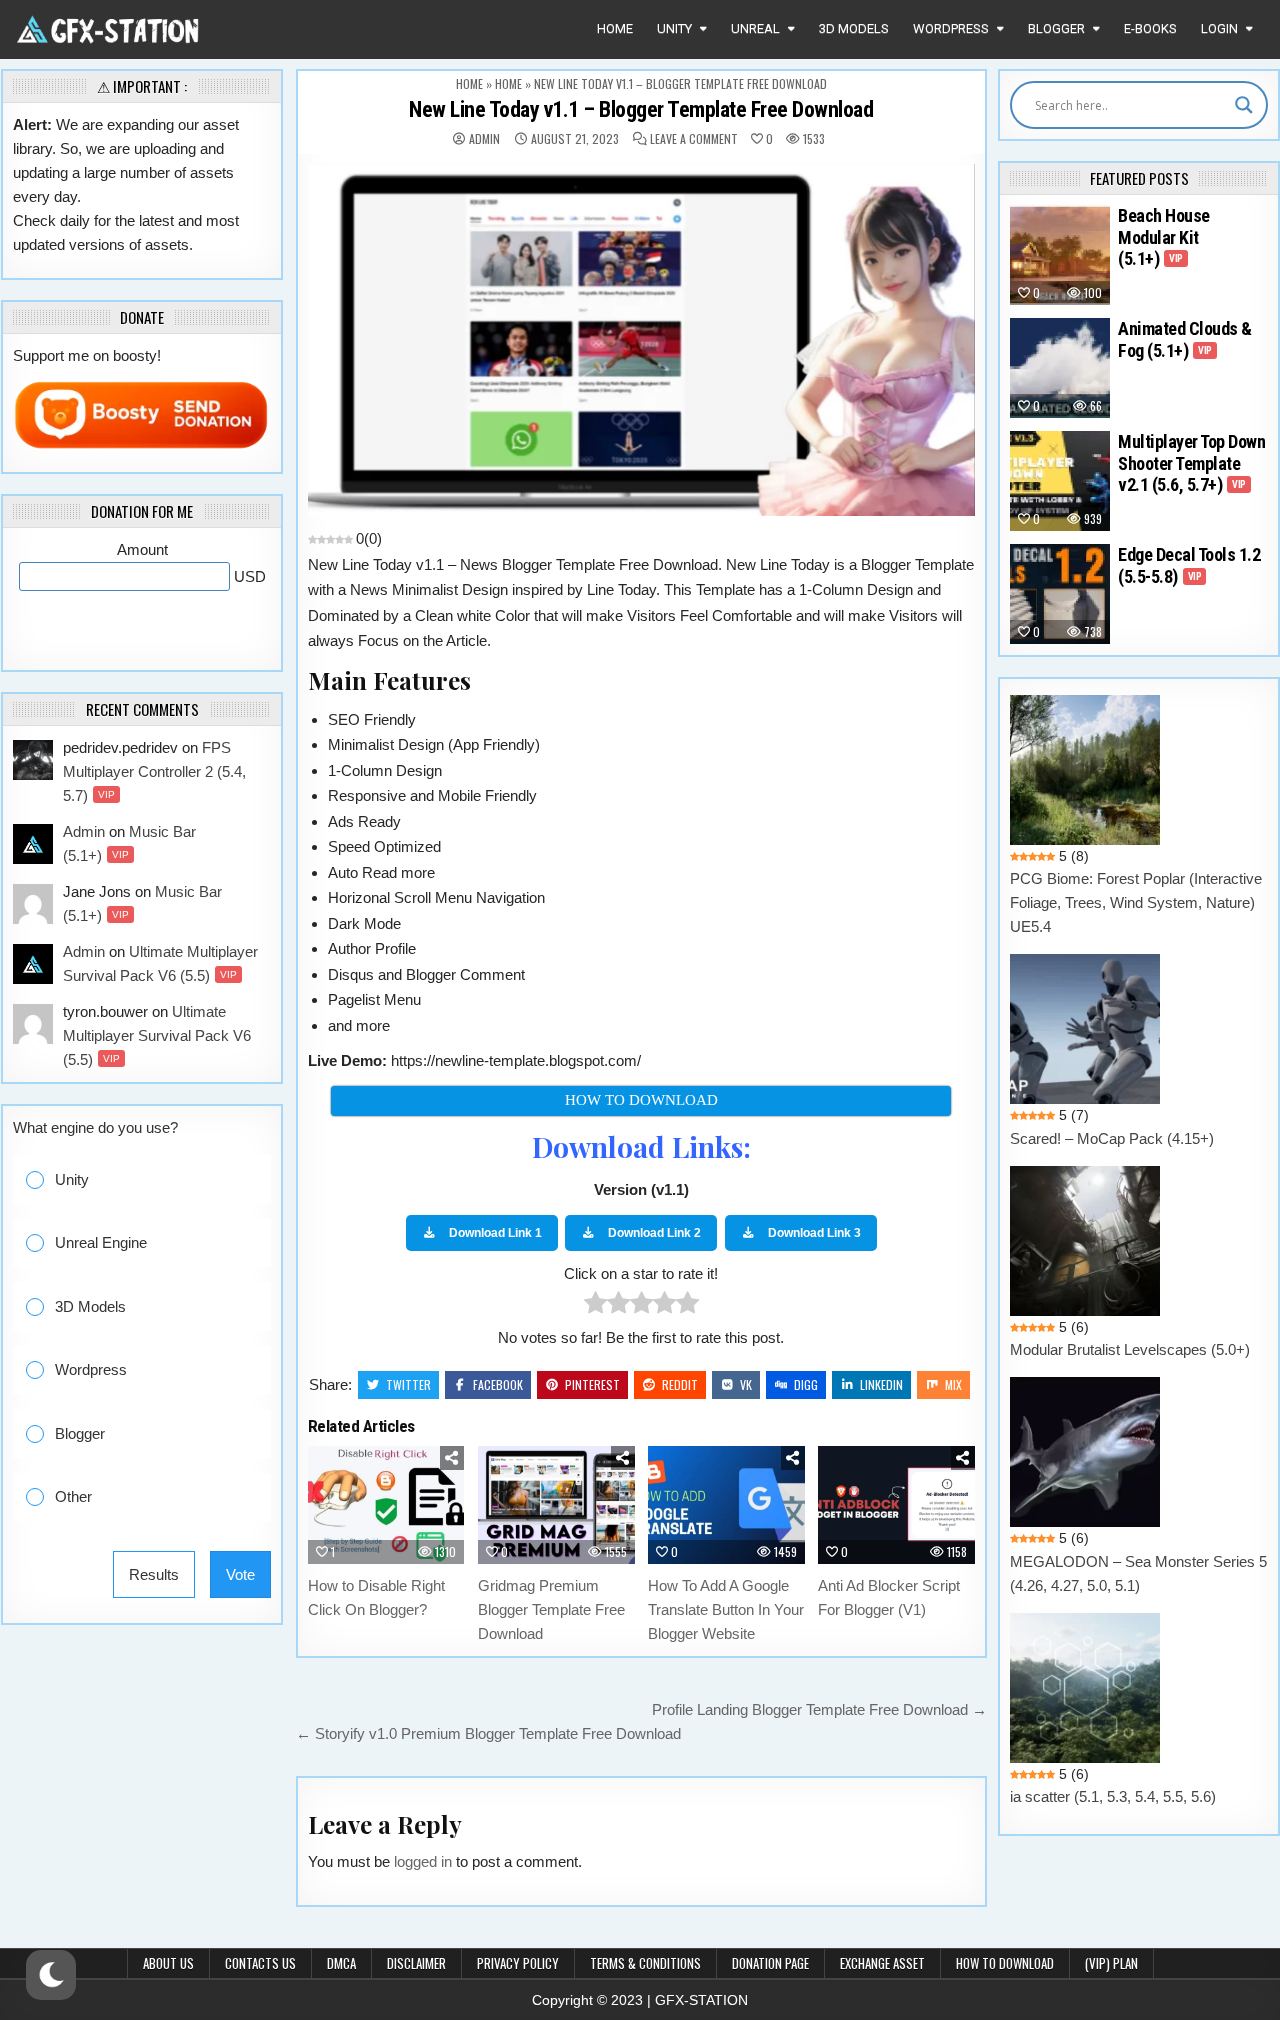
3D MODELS (854, 28)
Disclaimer (416, 1963)
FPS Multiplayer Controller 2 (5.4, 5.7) (154, 771)
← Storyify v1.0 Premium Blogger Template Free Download (488, 1733)
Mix (953, 1384)
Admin (484, 139)
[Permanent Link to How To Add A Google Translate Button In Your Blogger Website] (726, 1505)
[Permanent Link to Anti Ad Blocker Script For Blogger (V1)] (896, 1505)
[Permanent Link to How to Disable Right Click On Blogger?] (386, 1505)
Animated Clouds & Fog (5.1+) (1185, 339)
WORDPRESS (951, 28)
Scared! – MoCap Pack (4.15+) (1112, 1138)
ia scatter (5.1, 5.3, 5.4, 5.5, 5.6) (1113, 1796)
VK (746, 1384)
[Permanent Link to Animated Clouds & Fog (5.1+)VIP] (1060, 368)
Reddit (680, 1384)
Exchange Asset (882, 1963)
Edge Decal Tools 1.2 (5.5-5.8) (1189, 565)
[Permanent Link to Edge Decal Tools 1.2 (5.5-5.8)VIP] (1060, 594)
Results (154, 1574)
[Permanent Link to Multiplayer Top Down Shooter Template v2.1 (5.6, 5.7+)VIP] (1060, 481)
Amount (142, 549)
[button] (157, 1179)
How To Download (1005, 1963)
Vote (240, 1574)
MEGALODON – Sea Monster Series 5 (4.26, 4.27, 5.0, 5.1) (1138, 1573)
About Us (168, 1963)
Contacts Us (260, 1963)
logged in (423, 1861)
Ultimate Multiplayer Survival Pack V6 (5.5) (157, 1035)
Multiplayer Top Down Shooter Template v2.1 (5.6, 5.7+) (1191, 463)
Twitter (408, 1384)
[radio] (595, 1306)
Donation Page (770, 1963)
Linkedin (881, 1384)
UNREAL (755, 28)
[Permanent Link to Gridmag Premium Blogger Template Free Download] (556, 1505)
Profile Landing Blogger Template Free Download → (819, 1709)
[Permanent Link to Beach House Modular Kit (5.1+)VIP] (1060, 255)
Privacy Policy (518, 1963)
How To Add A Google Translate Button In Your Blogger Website (726, 1609)
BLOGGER (1056, 28)
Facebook (498, 1384)
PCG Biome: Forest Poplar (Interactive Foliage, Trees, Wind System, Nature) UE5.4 (1136, 902)
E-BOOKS (1150, 28)
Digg (806, 1384)
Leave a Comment (694, 139)
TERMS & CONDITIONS (645, 1963)
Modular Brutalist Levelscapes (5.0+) (1130, 1349)
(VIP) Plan (1111, 1963)
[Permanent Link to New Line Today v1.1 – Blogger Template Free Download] (641, 340)
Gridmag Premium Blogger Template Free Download (551, 1609)
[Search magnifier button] (1244, 105)
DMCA (341, 1963)
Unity (674, 28)
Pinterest (592, 1384)
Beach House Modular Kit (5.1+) (1164, 237)
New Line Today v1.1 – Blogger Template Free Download (641, 109)
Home (615, 28)
